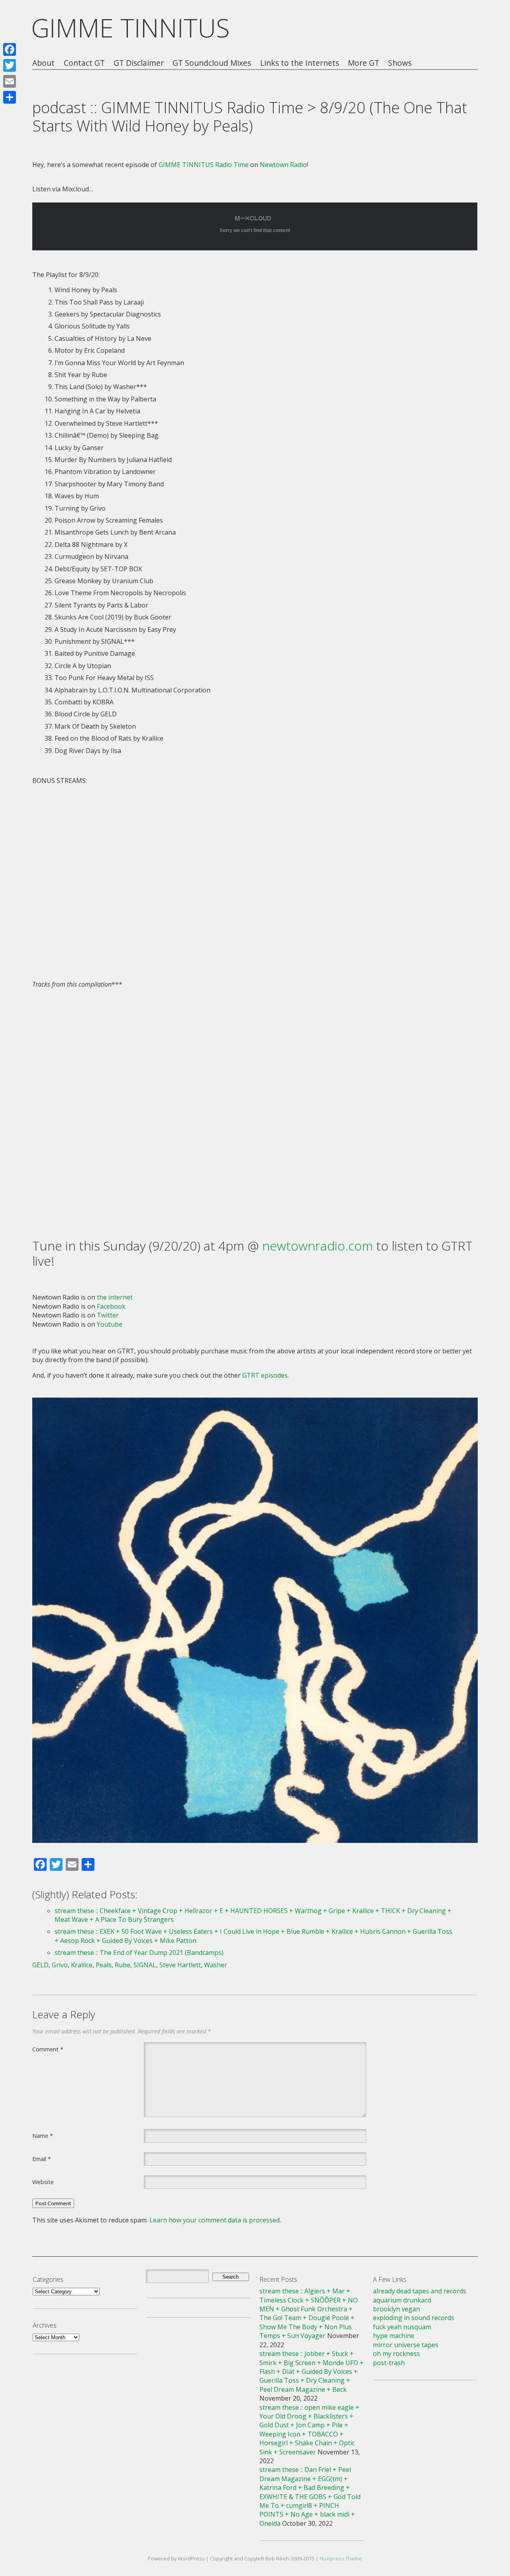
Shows (400, 63)
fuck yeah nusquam (402, 2327)
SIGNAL (145, 1965)
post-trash (389, 2363)
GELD (40, 1965)
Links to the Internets (300, 63)
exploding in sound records (414, 2318)
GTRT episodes (265, 1375)
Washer (216, 1965)
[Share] (10, 97)
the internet (115, 1297)
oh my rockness (396, 2354)
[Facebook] (10, 49)
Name (43, 2136)
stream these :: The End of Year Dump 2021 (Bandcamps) (139, 1953)
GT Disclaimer (139, 63)
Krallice (82, 1965)
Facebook (111, 1306)
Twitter (108, 1315)
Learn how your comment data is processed (215, 2220)
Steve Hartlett (180, 1965)
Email (42, 2159)
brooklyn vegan (396, 2309)
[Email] (10, 81)
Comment (48, 2049)
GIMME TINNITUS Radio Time (204, 165)
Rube (123, 1965)
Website (43, 2182)
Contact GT (84, 63)
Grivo (60, 1965)
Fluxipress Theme (341, 2558)
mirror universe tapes (406, 2345)
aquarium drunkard (402, 2300)
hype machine (394, 2336)
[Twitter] (10, 65)
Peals (104, 1965)
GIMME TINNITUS (130, 28)
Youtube (110, 1324)
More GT (364, 63)
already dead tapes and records (420, 2291)
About (43, 63)
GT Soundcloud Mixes (212, 63)
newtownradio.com (318, 1246)
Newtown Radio (283, 165)
